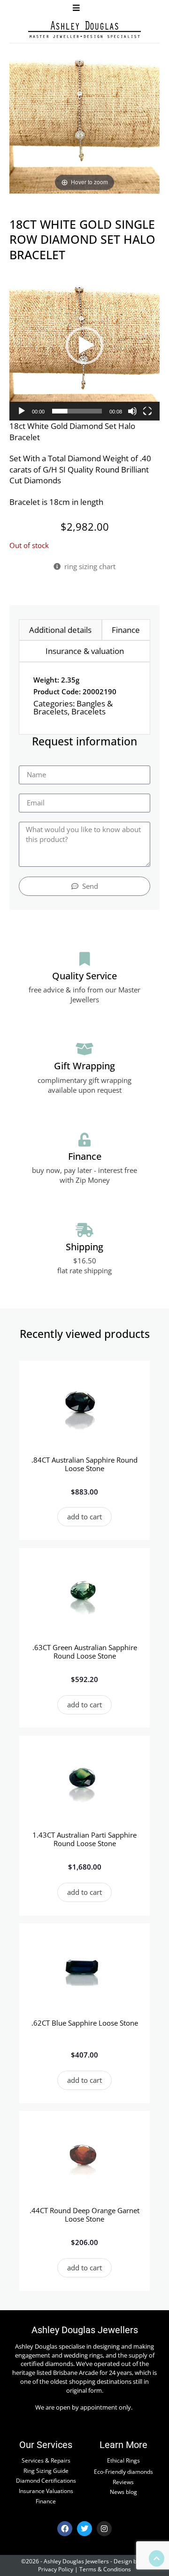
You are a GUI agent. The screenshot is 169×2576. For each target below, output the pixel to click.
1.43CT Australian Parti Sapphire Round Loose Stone (84, 1839)
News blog (123, 2492)
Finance (46, 2501)
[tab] (60, 630)
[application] (84, 345)
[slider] (77, 411)
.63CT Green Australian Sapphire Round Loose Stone (85, 1652)
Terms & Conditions (105, 2569)
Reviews (123, 2482)
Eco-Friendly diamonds (123, 2471)
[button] (76, 8)
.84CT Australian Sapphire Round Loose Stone (84, 1464)
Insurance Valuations (46, 2491)
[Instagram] (104, 2529)
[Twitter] (84, 2529)
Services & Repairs (46, 2460)
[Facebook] (65, 2529)
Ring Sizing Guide (46, 2471)
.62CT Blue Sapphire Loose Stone (85, 2023)
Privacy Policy (56, 2569)
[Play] (22, 411)
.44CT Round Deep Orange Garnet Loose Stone (84, 2215)
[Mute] (132, 411)
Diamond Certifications (46, 2480)
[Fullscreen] (147, 411)
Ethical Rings (123, 2460)
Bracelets (88, 711)
